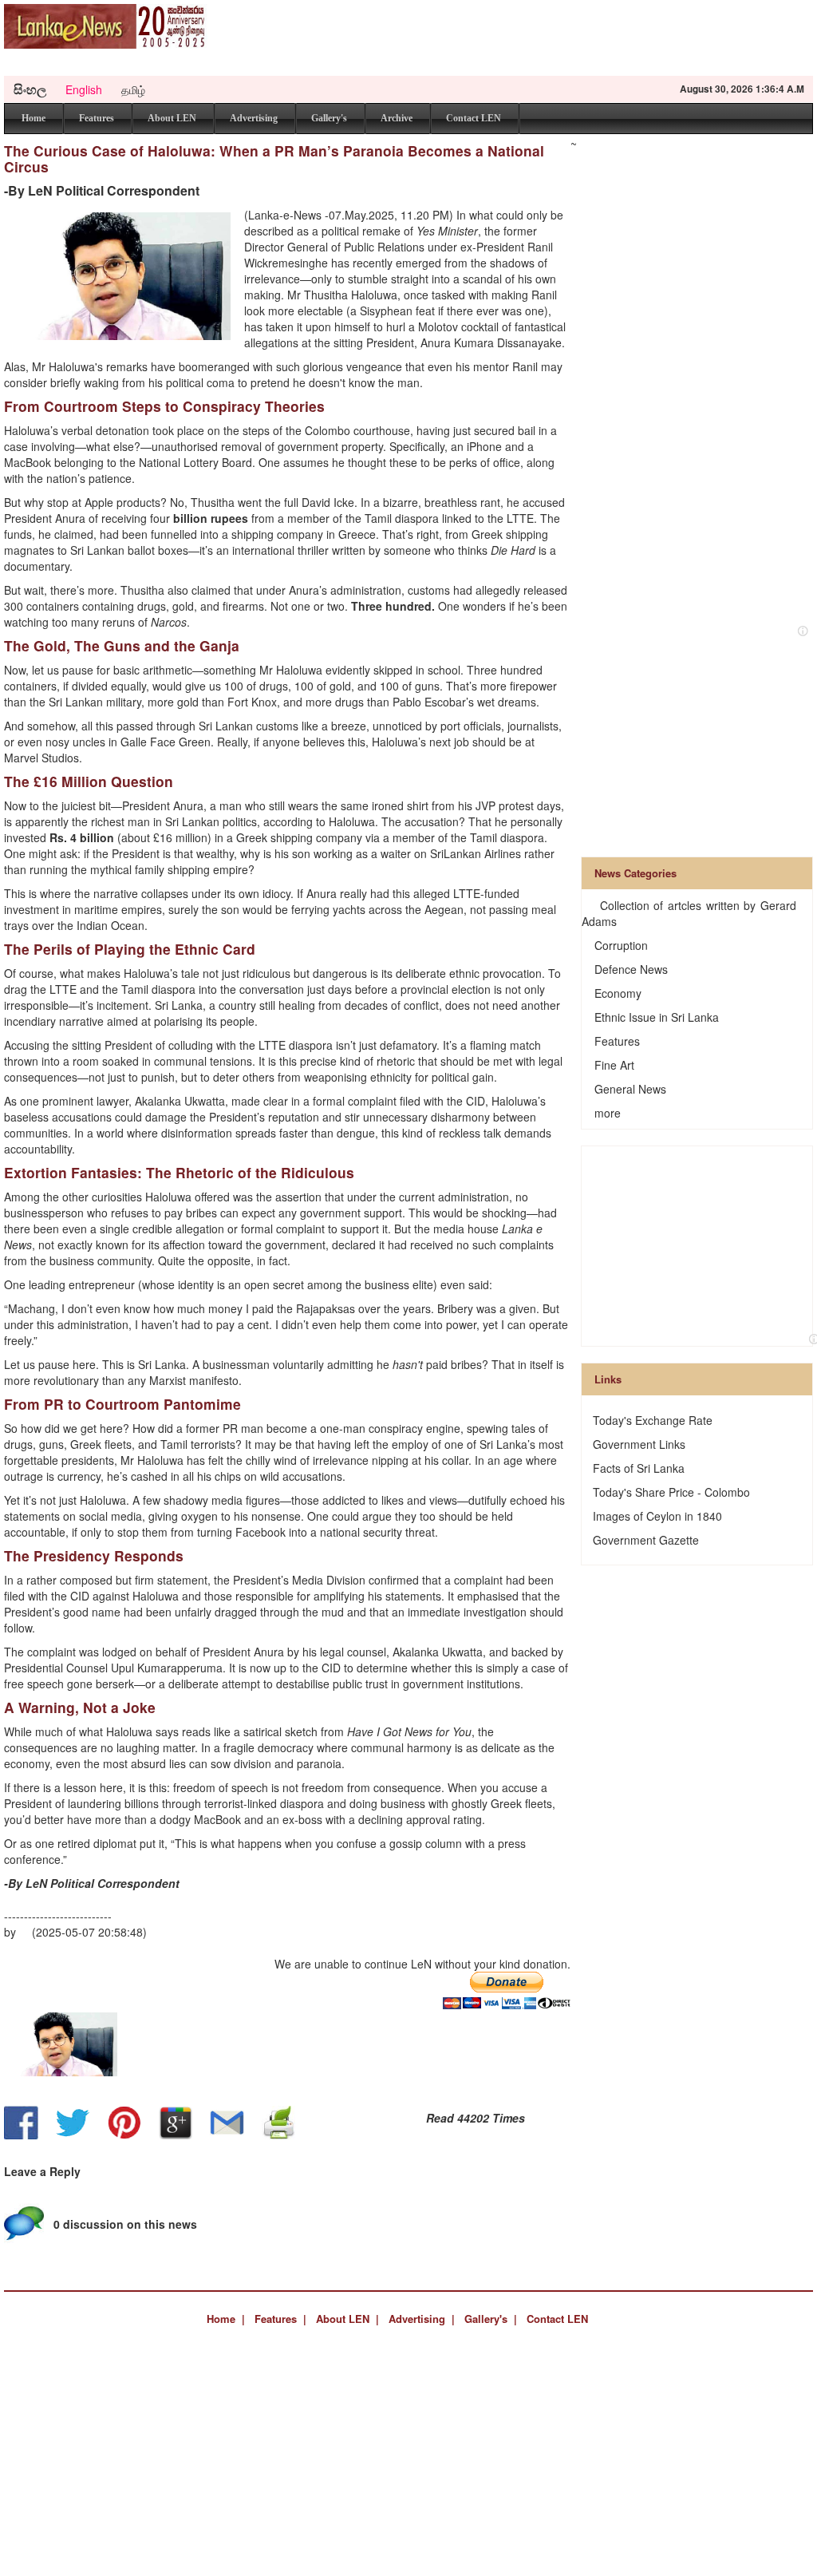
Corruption (621, 945)
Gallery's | (491, 2319)
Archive (397, 118)
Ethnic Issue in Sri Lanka (657, 1017)
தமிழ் (133, 89)
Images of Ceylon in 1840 (657, 1516)
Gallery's (329, 118)
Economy (618, 993)
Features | (280, 2319)
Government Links (639, 1444)
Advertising (254, 118)
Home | (226, 2319)
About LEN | (347, 2319)
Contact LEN (474, 118)
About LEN (172, 118)
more (608, 1113)
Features (97, 118)
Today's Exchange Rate (653, 1420)
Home (34, 118)
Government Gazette (646, 1540)
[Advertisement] (523, 40)
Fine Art (614, 1065)
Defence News (631, 969)
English (84, 89)
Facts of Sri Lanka (639, 1468)
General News (630, 1089)
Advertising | (422, 2319)
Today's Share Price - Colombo (671, 1492)
